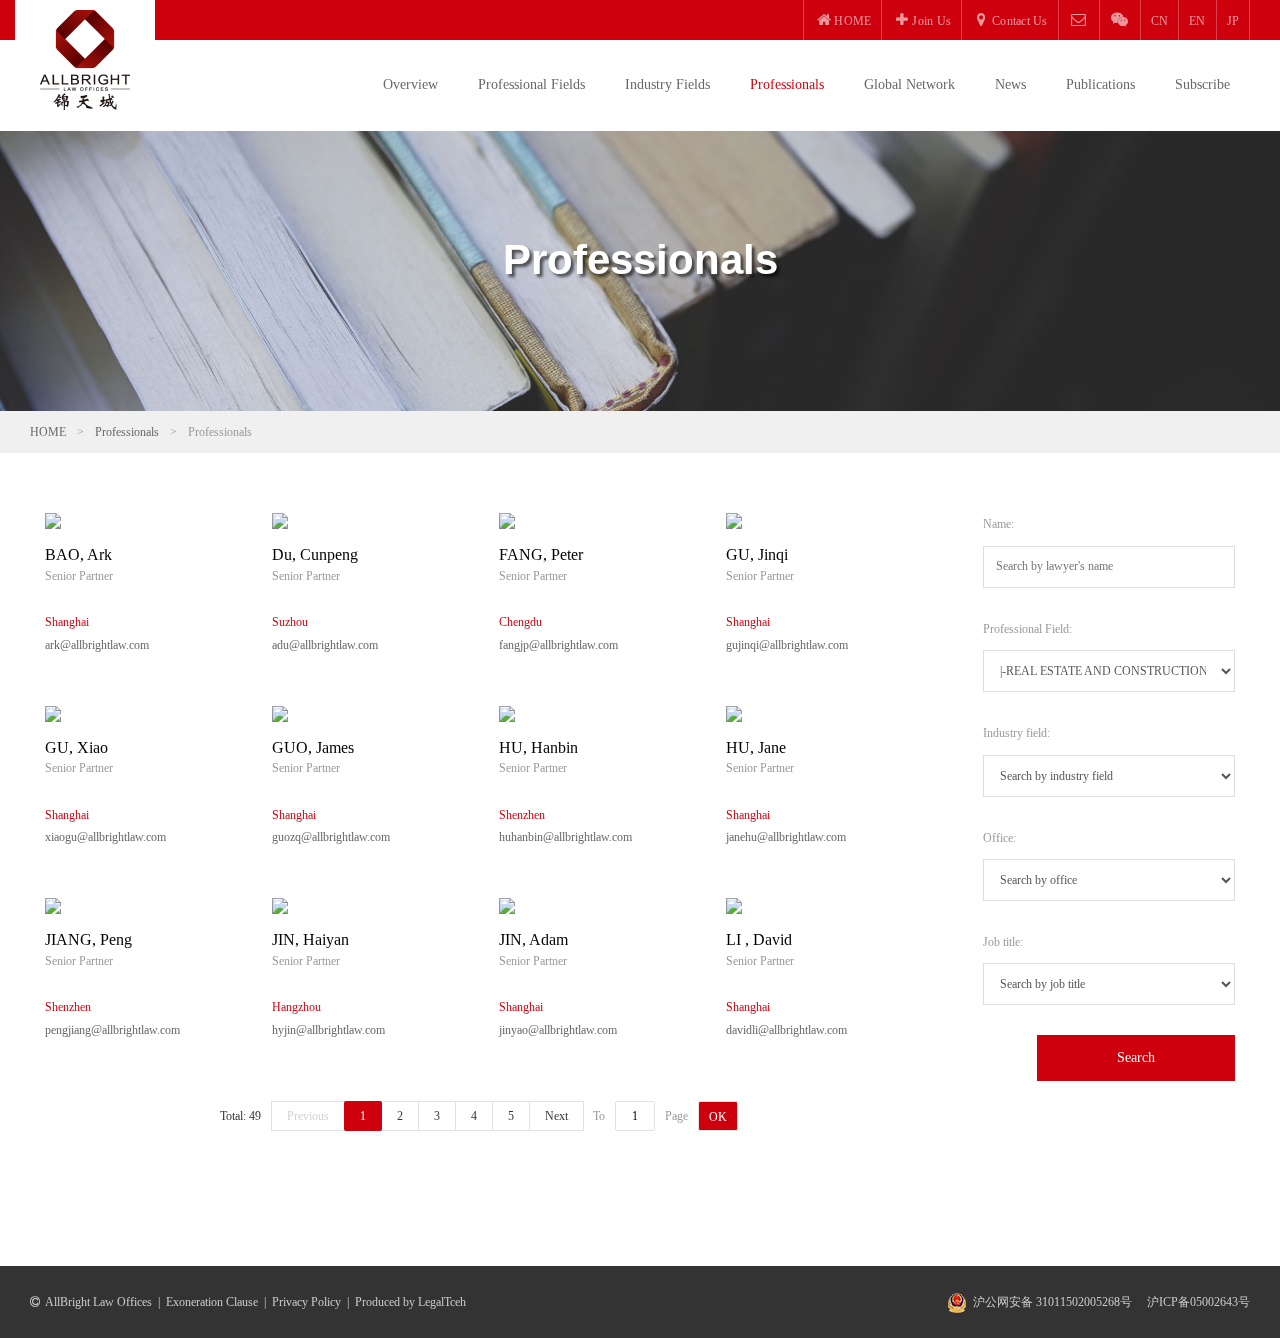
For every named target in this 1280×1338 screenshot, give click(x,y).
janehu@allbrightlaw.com (786, 837)
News (1010, 84)
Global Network (909, 84)
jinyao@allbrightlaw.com (558, 1030)
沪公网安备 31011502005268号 (1052, 1302)
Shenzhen (522, 815)
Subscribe (1202, 84)
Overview (410, 84)
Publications (1100, 84)
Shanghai (67, 622)
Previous (308, 1116)
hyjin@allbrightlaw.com (328, 1030)
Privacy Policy (306, 1302)
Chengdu (520, 622)
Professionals (787, 84)
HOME (48, 432)
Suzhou (290, 622)
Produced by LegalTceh (410, 1302)
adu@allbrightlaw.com (325, 645)
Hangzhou (296, 1007)
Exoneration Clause (212, 1302)
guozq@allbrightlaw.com (331, 837)
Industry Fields (667, 84)
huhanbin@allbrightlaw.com (565, 837)
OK (718, 1117)
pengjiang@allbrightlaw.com (112, 1030)
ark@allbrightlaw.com (97, 645)
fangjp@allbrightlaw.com (558, 645)
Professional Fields (531, 84)
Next (556, 1116)
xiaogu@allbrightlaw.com (105, 837)
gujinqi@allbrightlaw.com (787, 645)
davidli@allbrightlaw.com (786, 1030)
